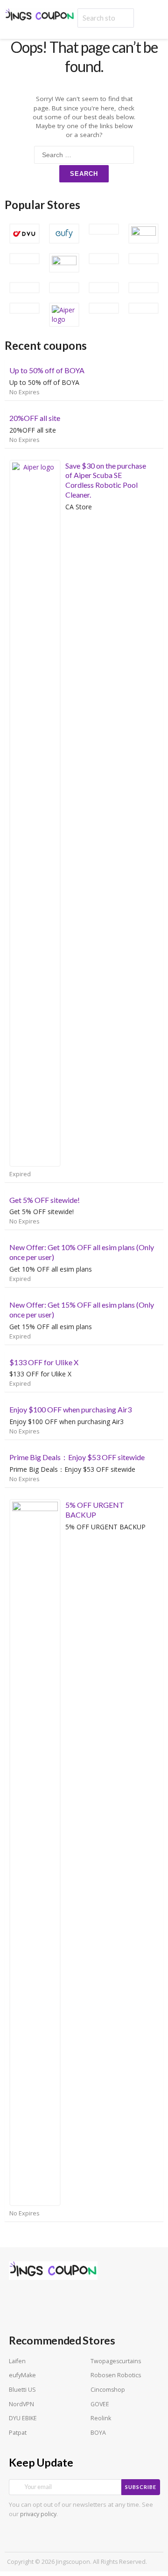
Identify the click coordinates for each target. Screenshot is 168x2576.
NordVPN (21, 2404)
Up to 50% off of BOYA (47, 370)
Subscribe (141, 2487)
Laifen (17, 2361)
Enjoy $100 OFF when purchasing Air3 (70, 1409)
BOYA (98, 2433)
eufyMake (22, 2375)
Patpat (18, 2433)
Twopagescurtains (116, 2361)
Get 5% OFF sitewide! (45, 1200)
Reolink (101, 2418)
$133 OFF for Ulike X (44, 1362)
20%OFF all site (35, 418)
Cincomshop (108, 2390)
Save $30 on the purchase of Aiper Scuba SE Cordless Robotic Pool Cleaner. (106, 480)
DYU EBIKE (23, 2418)
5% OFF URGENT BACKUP (95, 1510)
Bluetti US (22, 2390)
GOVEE (100, 2404)
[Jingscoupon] (40, 15)
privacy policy (38, 2514)
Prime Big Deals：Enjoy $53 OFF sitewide (77, 1457)
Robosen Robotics (116, 2375)
